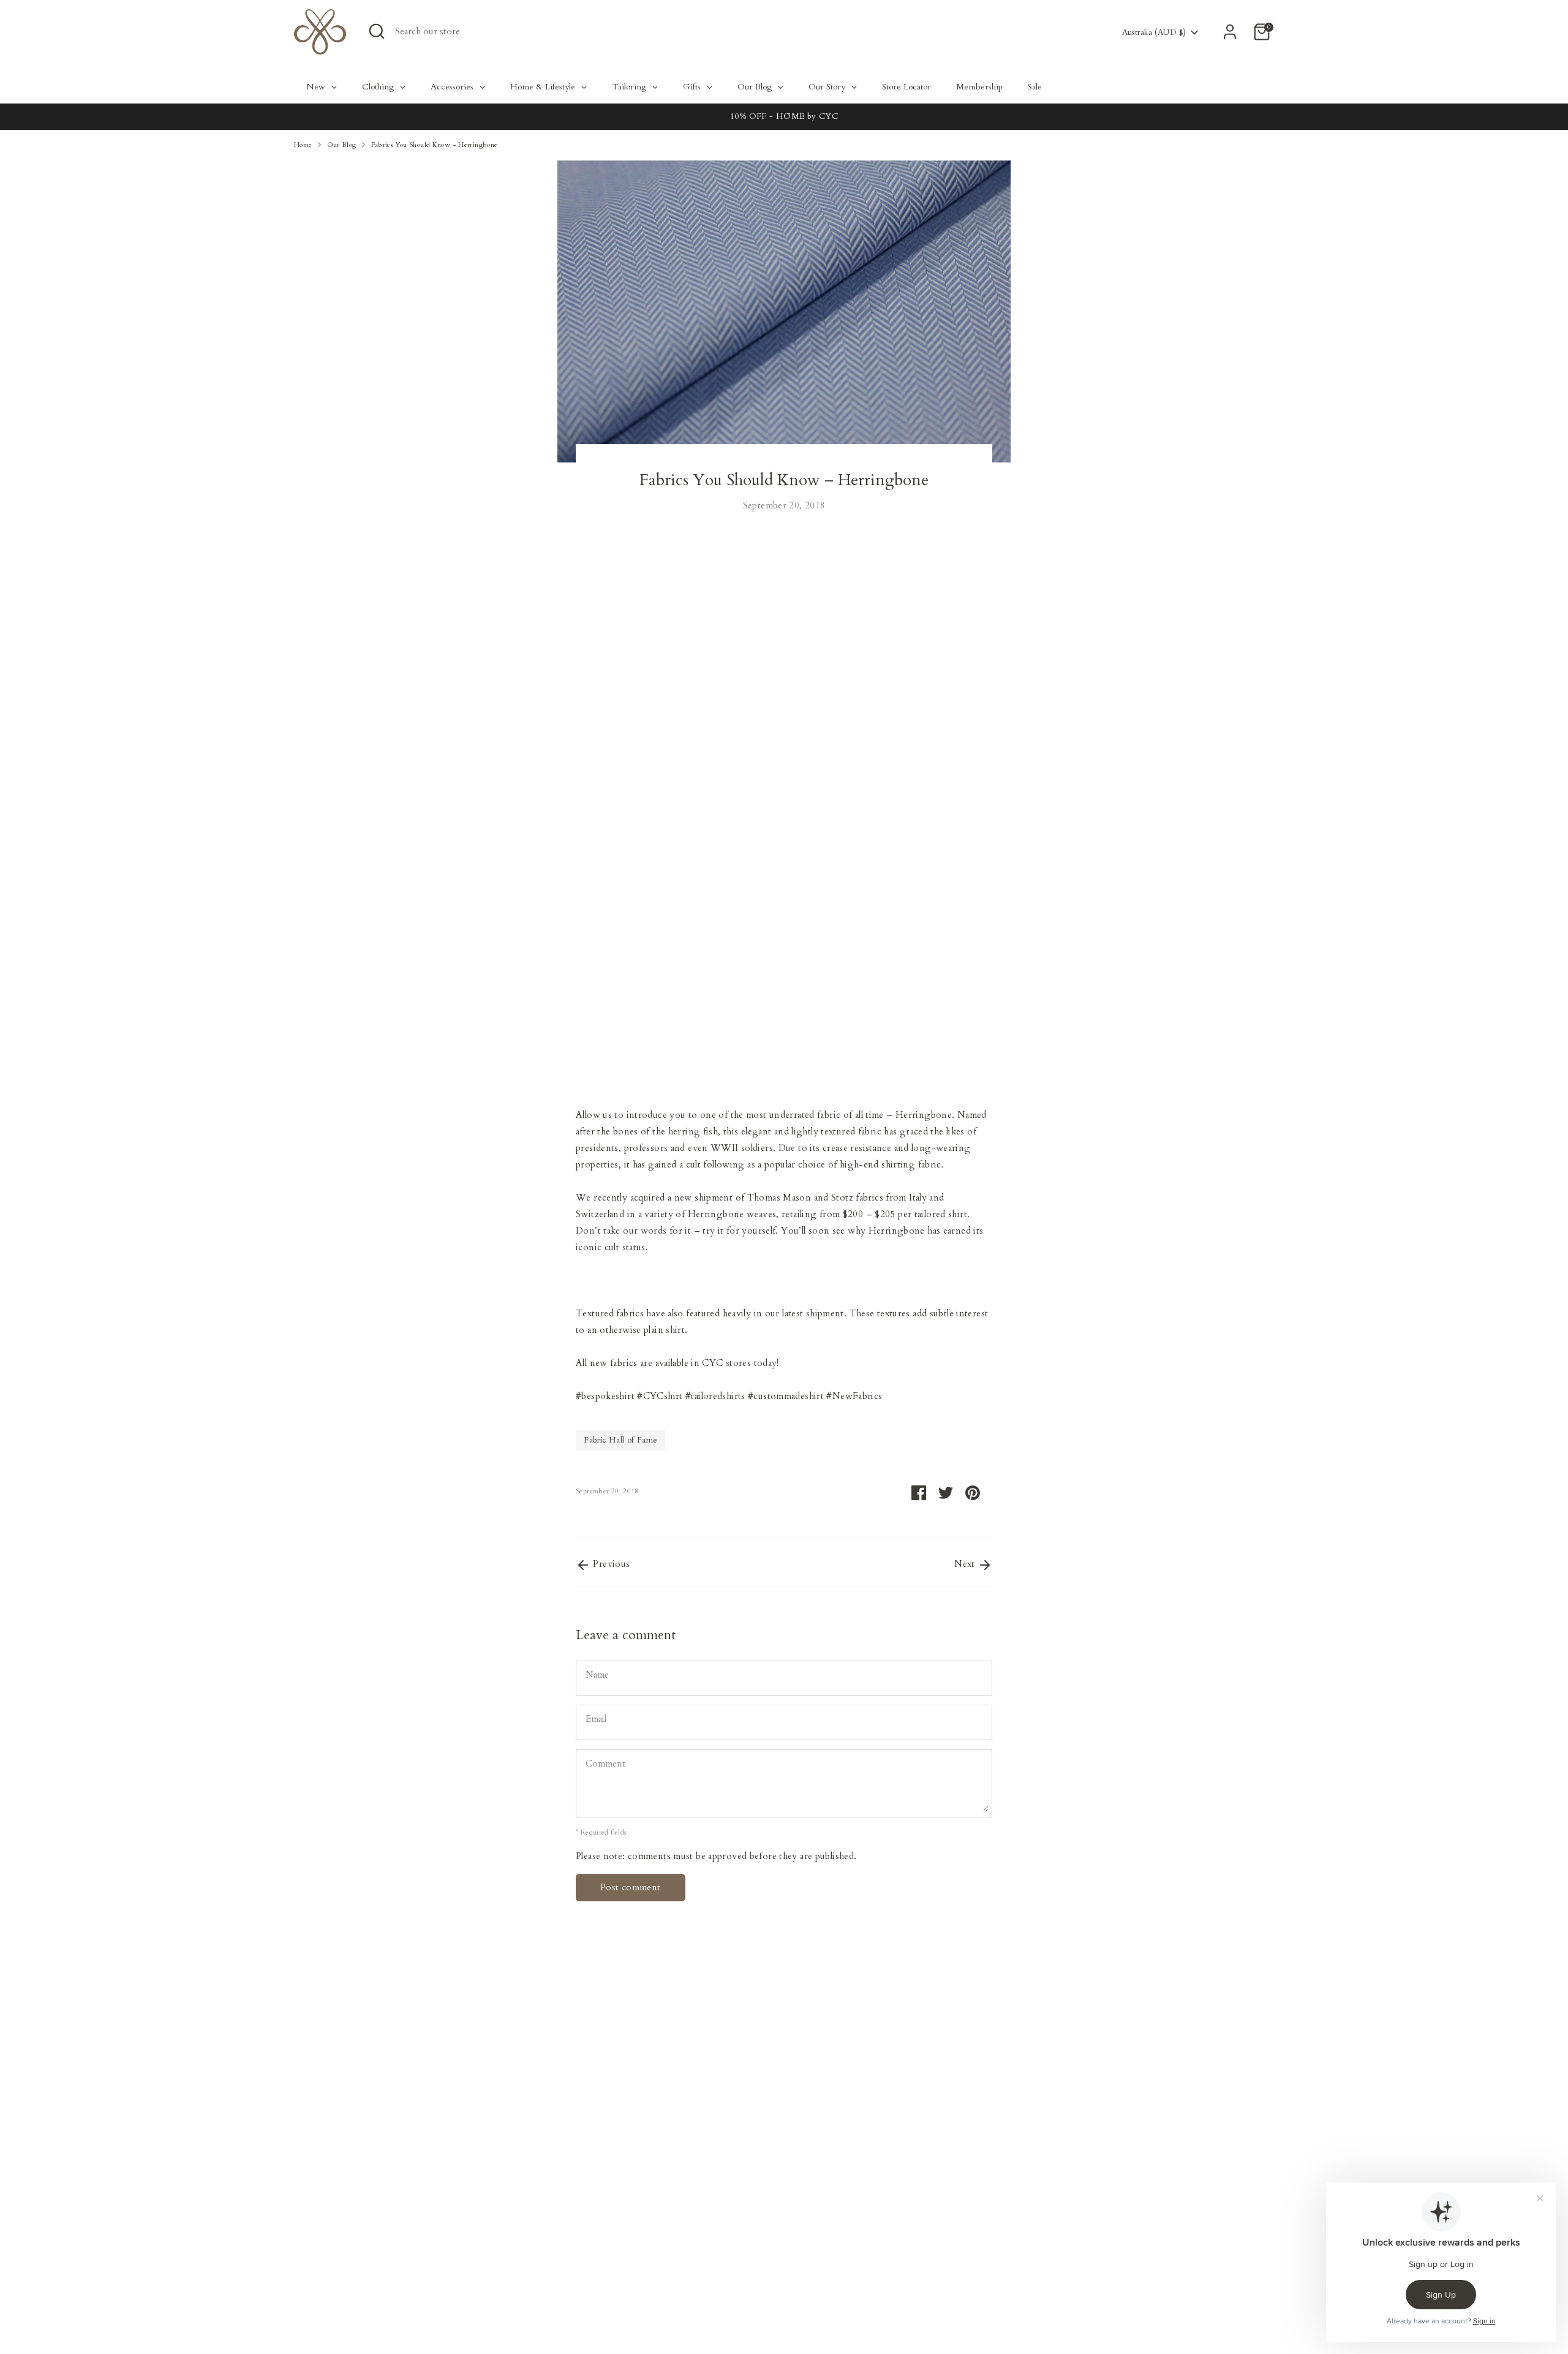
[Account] (1230, 32)
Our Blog (342, 145)
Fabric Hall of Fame (620, 1440)
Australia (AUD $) (1154, 32)
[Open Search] (377, 31)
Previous (610, 1564)
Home (303, 145)
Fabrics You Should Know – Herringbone (435, 145)
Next (966, 1564)
